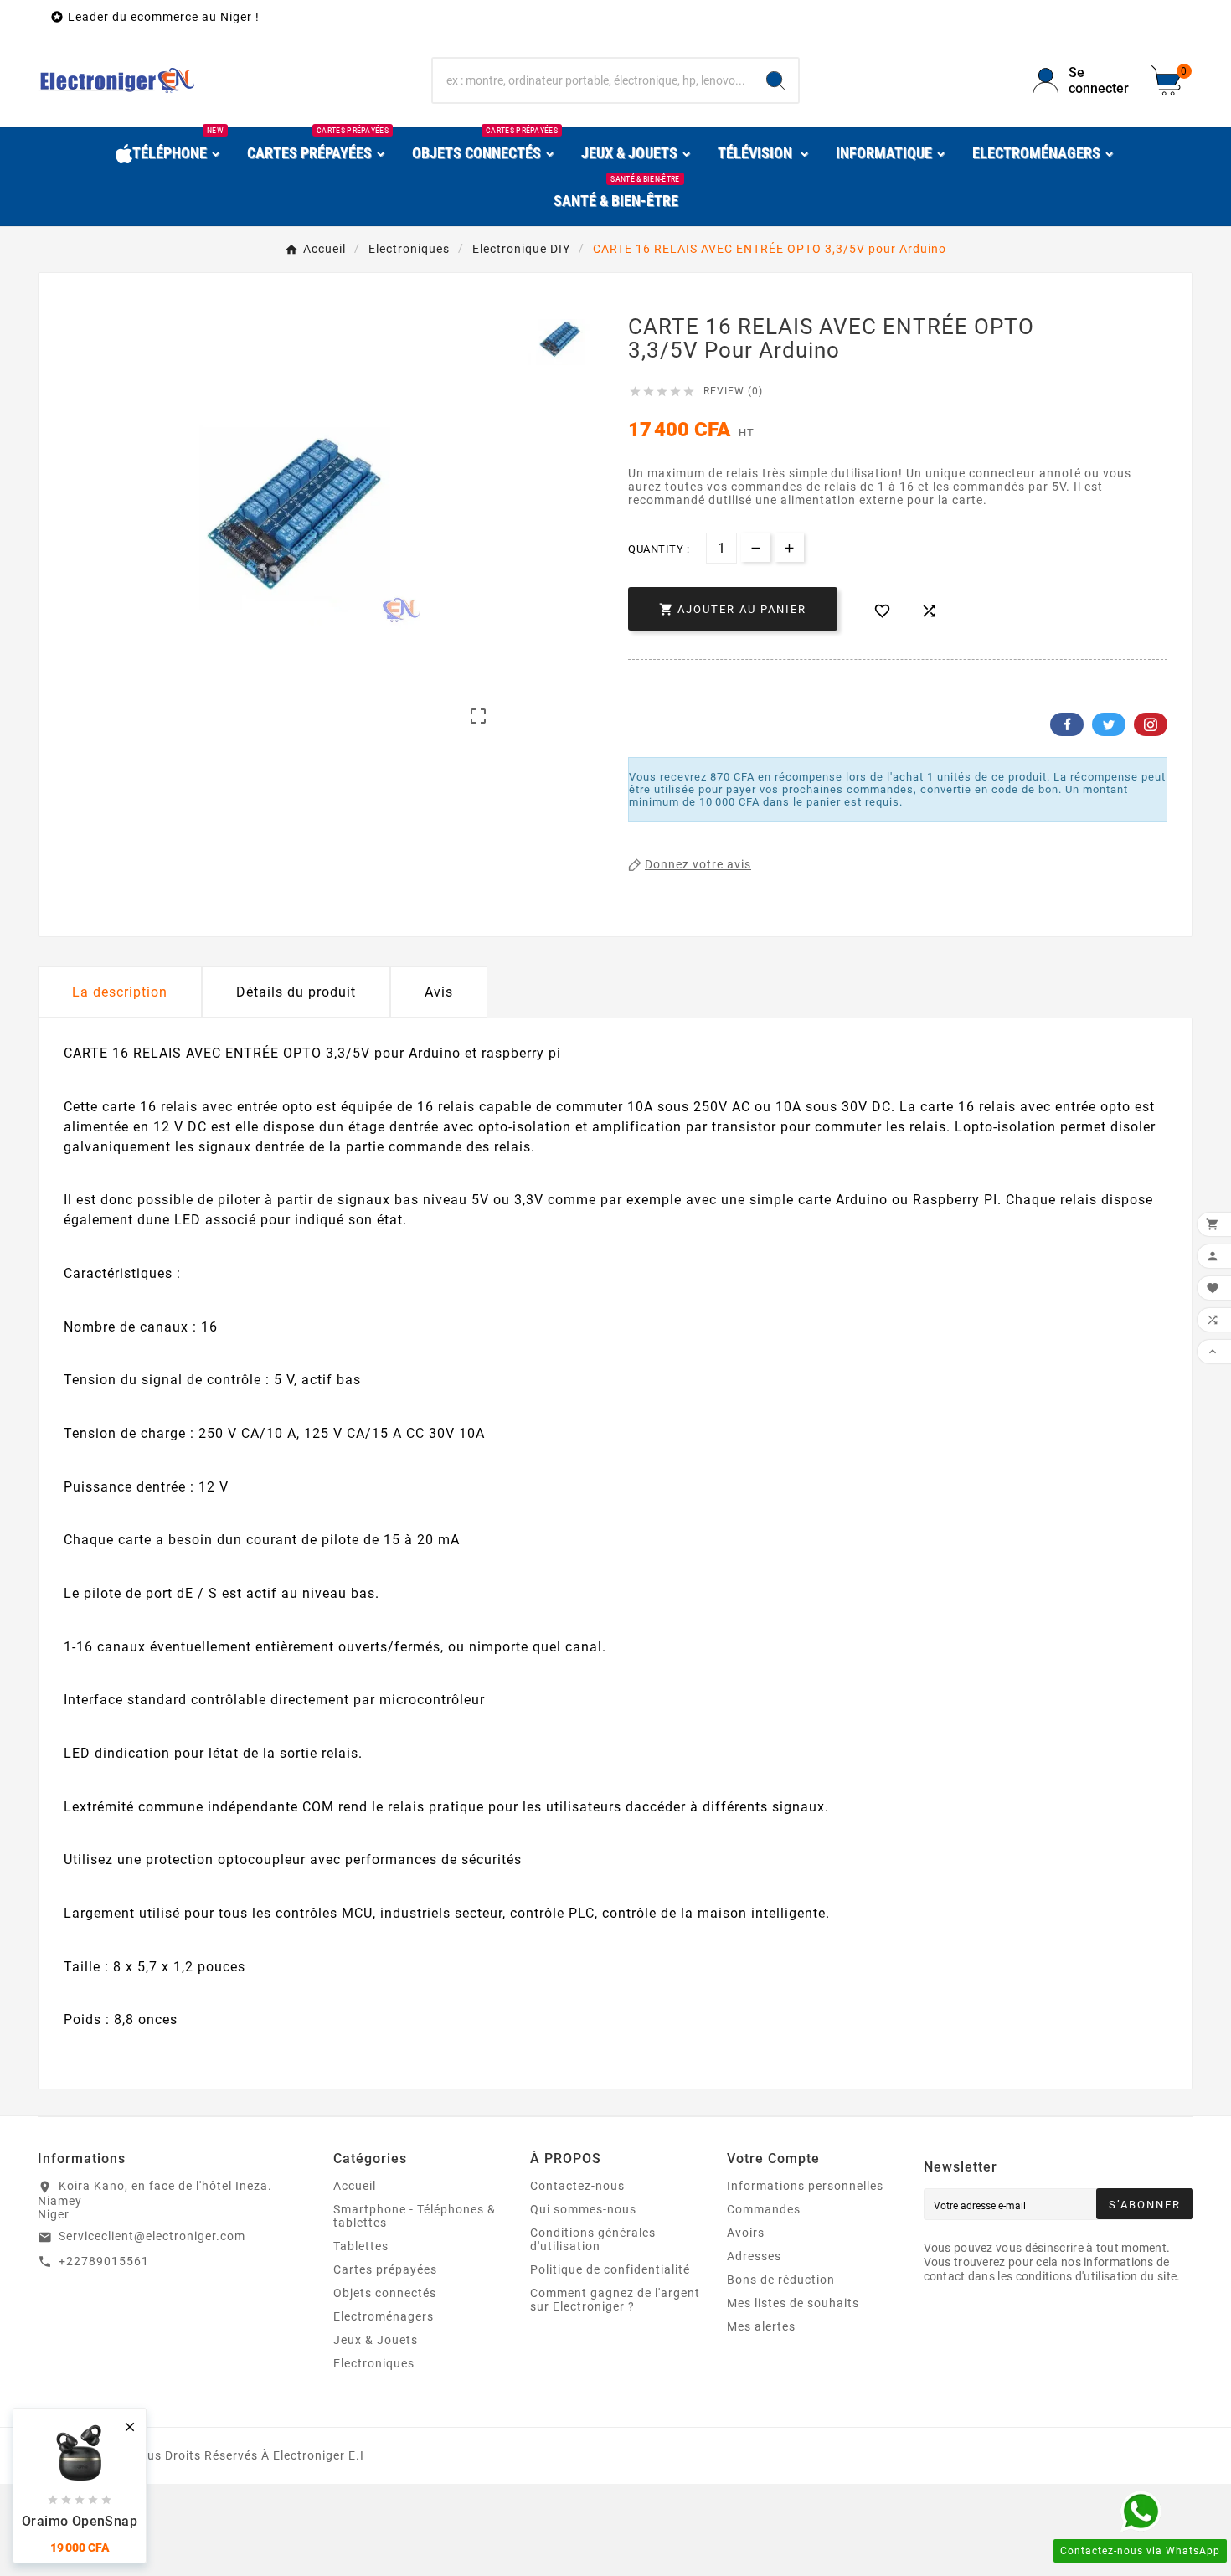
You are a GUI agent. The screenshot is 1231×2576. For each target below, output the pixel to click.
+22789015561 (104, 2261)
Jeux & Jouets (376, 2340)
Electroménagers (384, 2316)
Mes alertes (761, 2326)
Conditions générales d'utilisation (593, 2239)
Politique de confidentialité (610, 2269)
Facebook (1067, 724)
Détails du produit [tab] (296, 992)
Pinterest (1151, 724)
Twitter (1109, 724)
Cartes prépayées (385, 2269)
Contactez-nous (577, 2186)
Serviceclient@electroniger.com (152, 2236)
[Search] (775, 80)
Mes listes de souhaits (793, 2303)
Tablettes (361, 2246)
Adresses (754, 2256)
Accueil (355, 2186)
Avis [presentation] (439, 992)
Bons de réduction (781, 2280)
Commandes (764, 2209)
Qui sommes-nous (583, 2209)
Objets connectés (385, 2293)
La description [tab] (120, 992)
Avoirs (746, 2233)
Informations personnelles (805, 2186)
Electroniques (374, 2363)
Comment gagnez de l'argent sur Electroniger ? (615, 2300)
